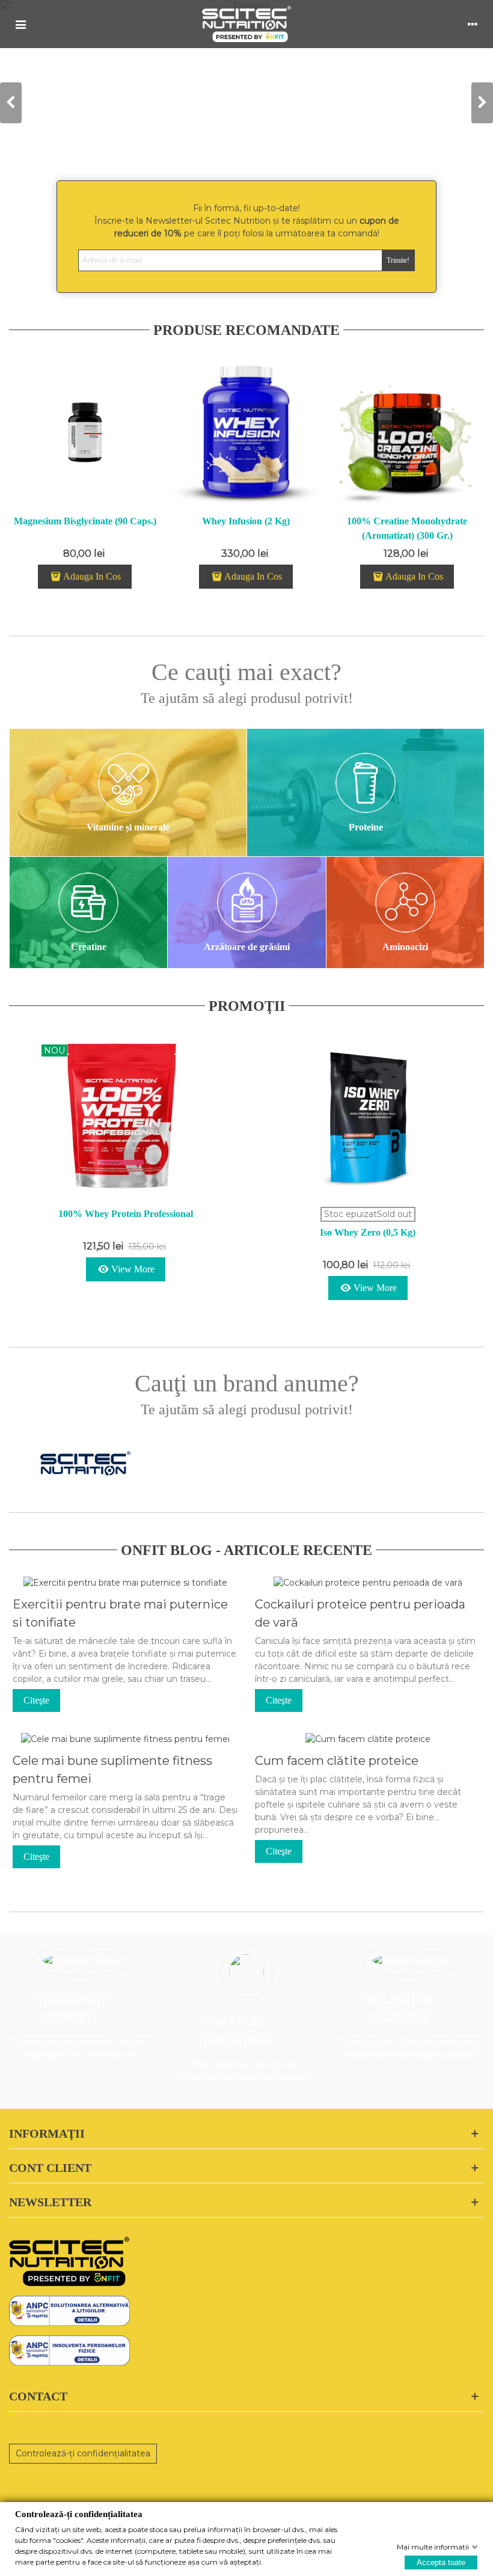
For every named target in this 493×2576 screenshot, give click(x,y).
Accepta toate (441, 2562)
